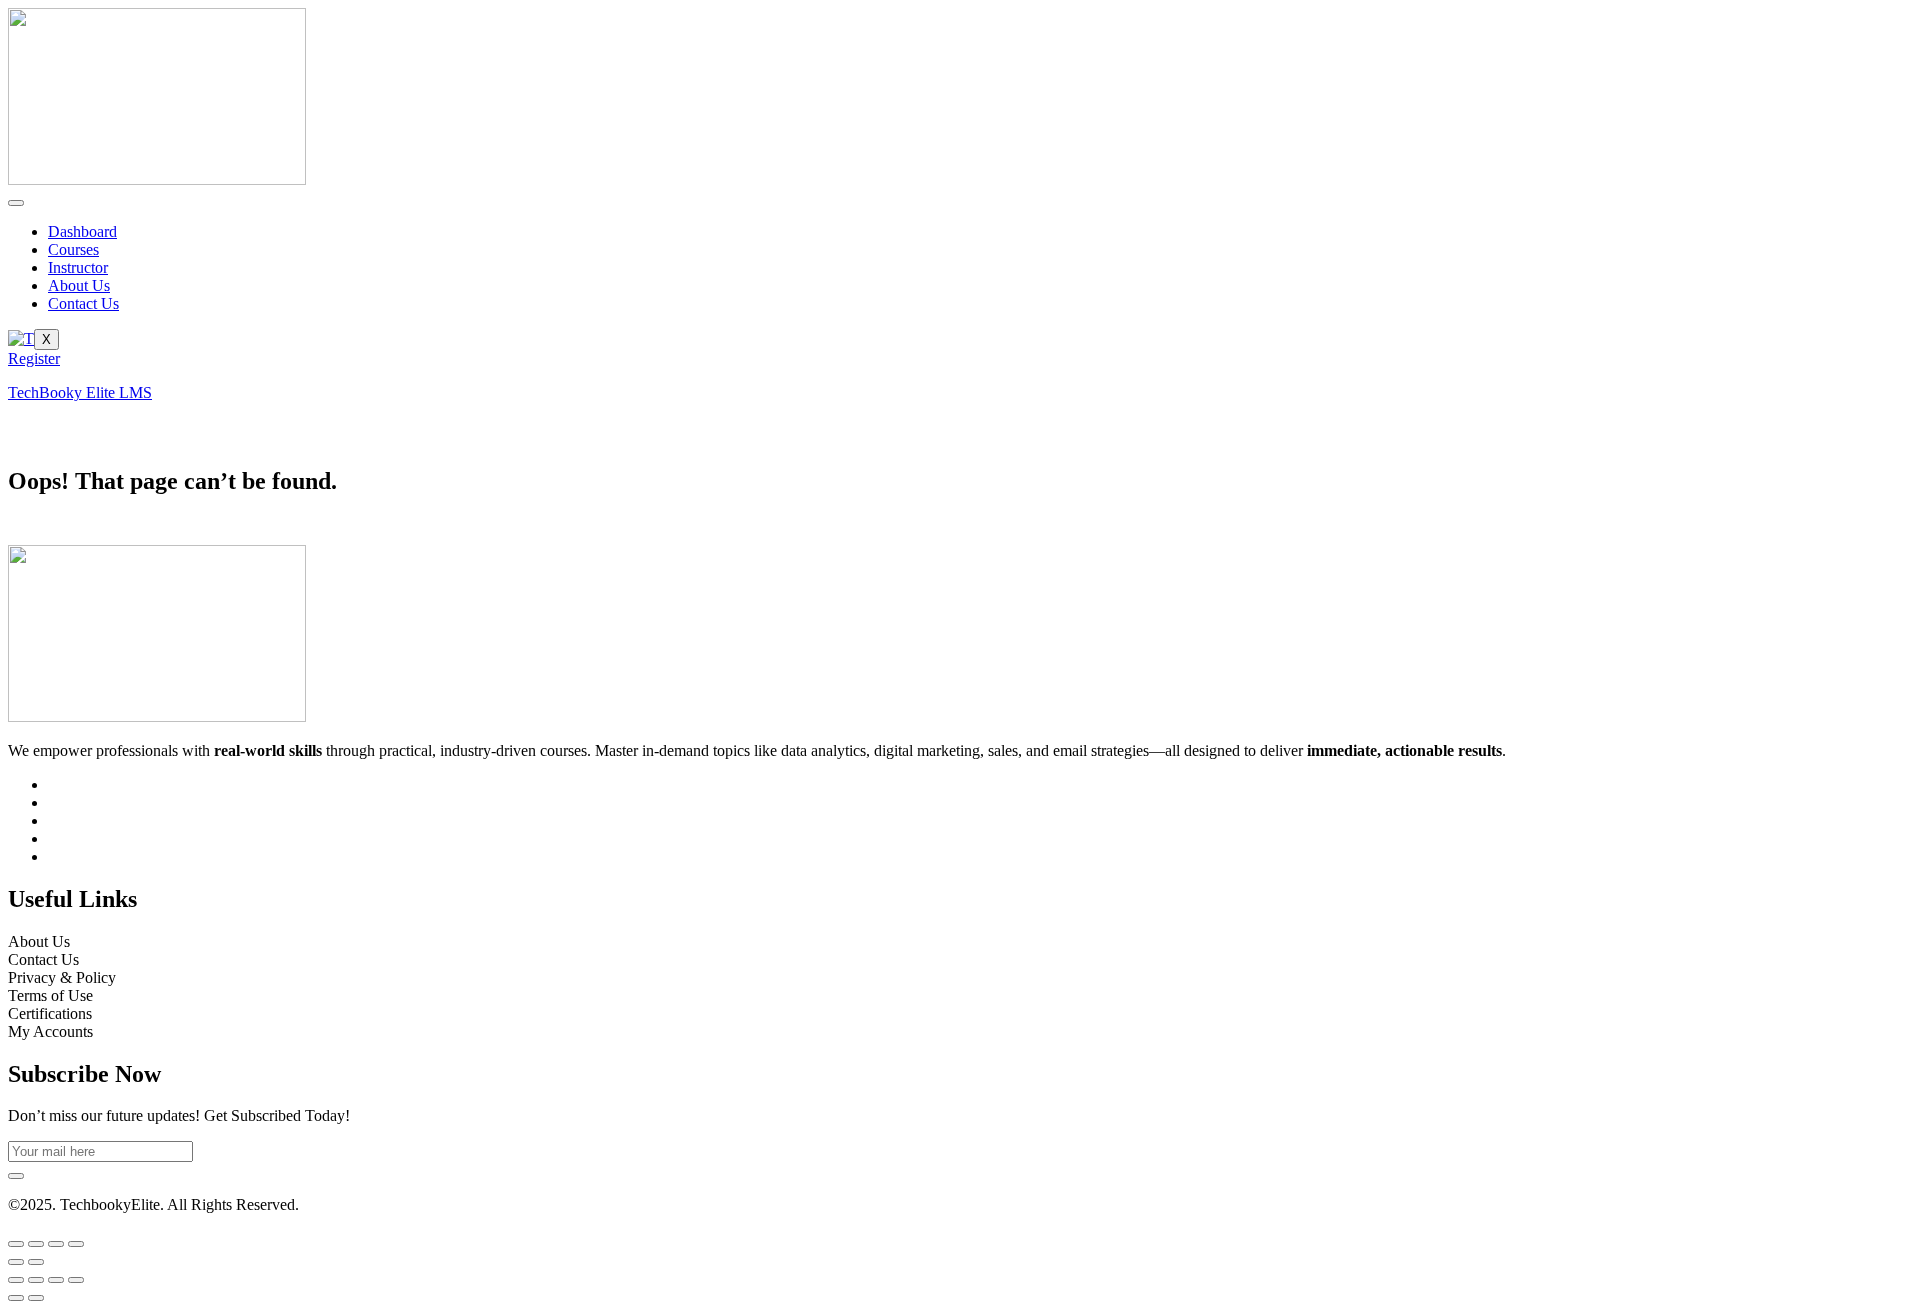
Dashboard (82, 231)
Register (34, 358)
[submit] (16, 1176)
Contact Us (83, 303)
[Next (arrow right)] (36, 1262)
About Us (79, 285)
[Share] (56, 1244)
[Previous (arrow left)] (16, 1262)
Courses (73, 249)
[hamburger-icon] (16, 203)
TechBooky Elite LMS (80, 392)
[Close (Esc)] (76, 1244)
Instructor (78, 267)
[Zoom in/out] (16, 1244)
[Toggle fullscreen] (36, 1244)
